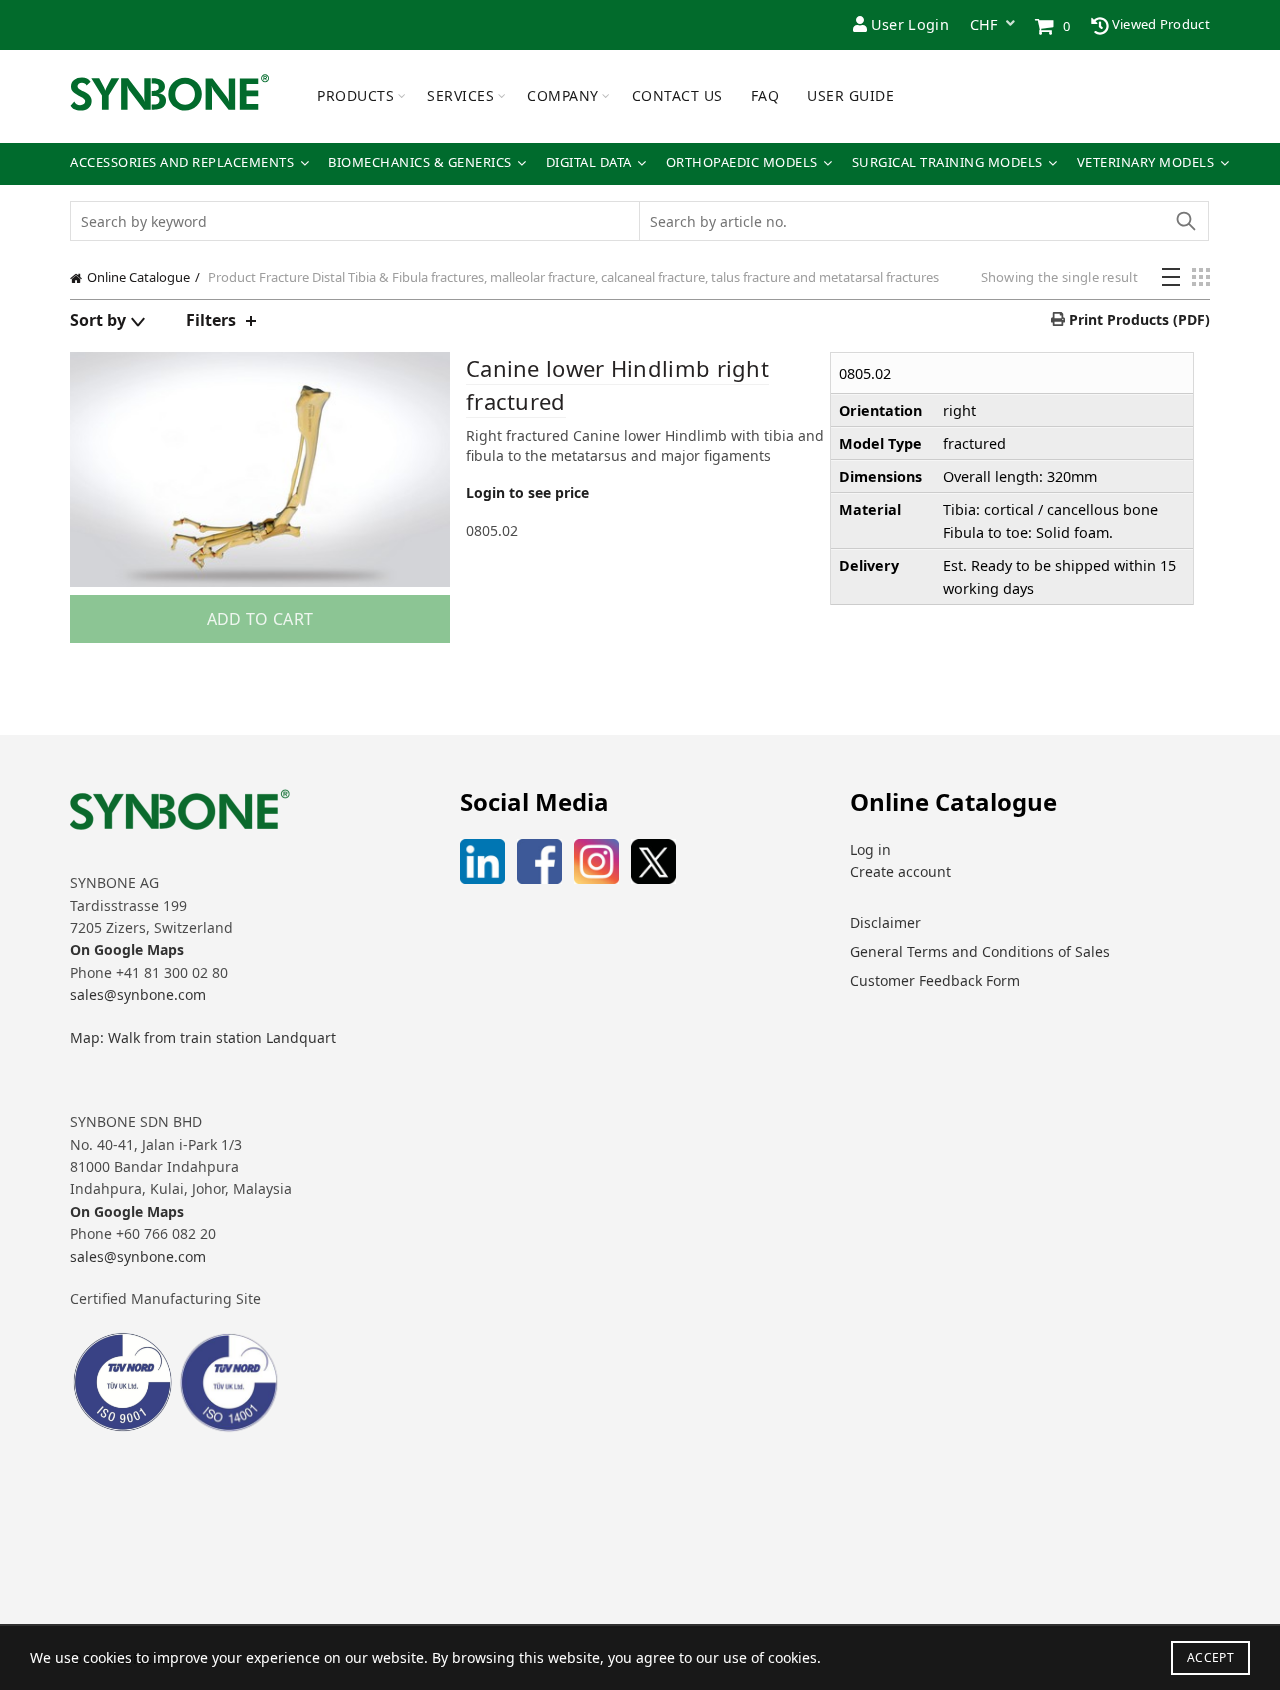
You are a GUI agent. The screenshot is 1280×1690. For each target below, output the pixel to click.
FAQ (765, 95)
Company (563, 95)
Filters (211, 320)
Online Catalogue (138, 277)
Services (460, 95)
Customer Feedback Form (935, 980)
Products (355, 95)
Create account (900, 871)
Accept (1210, 1657)
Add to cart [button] (260, 619)
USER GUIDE (850, 95)
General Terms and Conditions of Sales (980, 951)
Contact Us (677, 95)
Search (1185, 221)
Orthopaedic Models (742, 162)
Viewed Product (1160, 24)
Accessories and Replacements (182, 162)
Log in (870, 849)
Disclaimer (885, 922)
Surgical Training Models (947, 162)
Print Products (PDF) (1137, 319)
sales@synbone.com (138, 994)
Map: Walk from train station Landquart (203, 1037)
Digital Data (589, 162)
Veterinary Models (1146, 162)
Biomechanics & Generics (420, 162)
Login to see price (527, 492)
